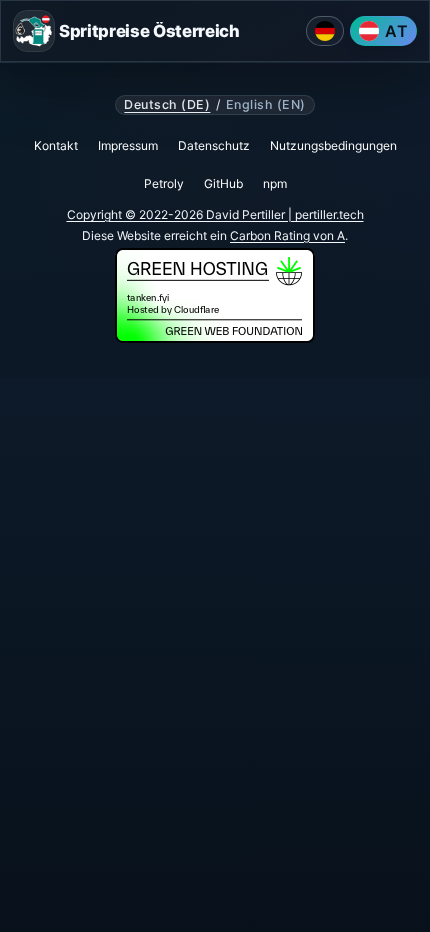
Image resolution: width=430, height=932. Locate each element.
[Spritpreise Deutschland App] (325, 31)
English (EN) (266, 105)
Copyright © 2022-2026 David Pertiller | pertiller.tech (215, 214)
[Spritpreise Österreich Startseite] (34, 31)
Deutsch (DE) (167, 105)
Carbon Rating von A (287, 235)
